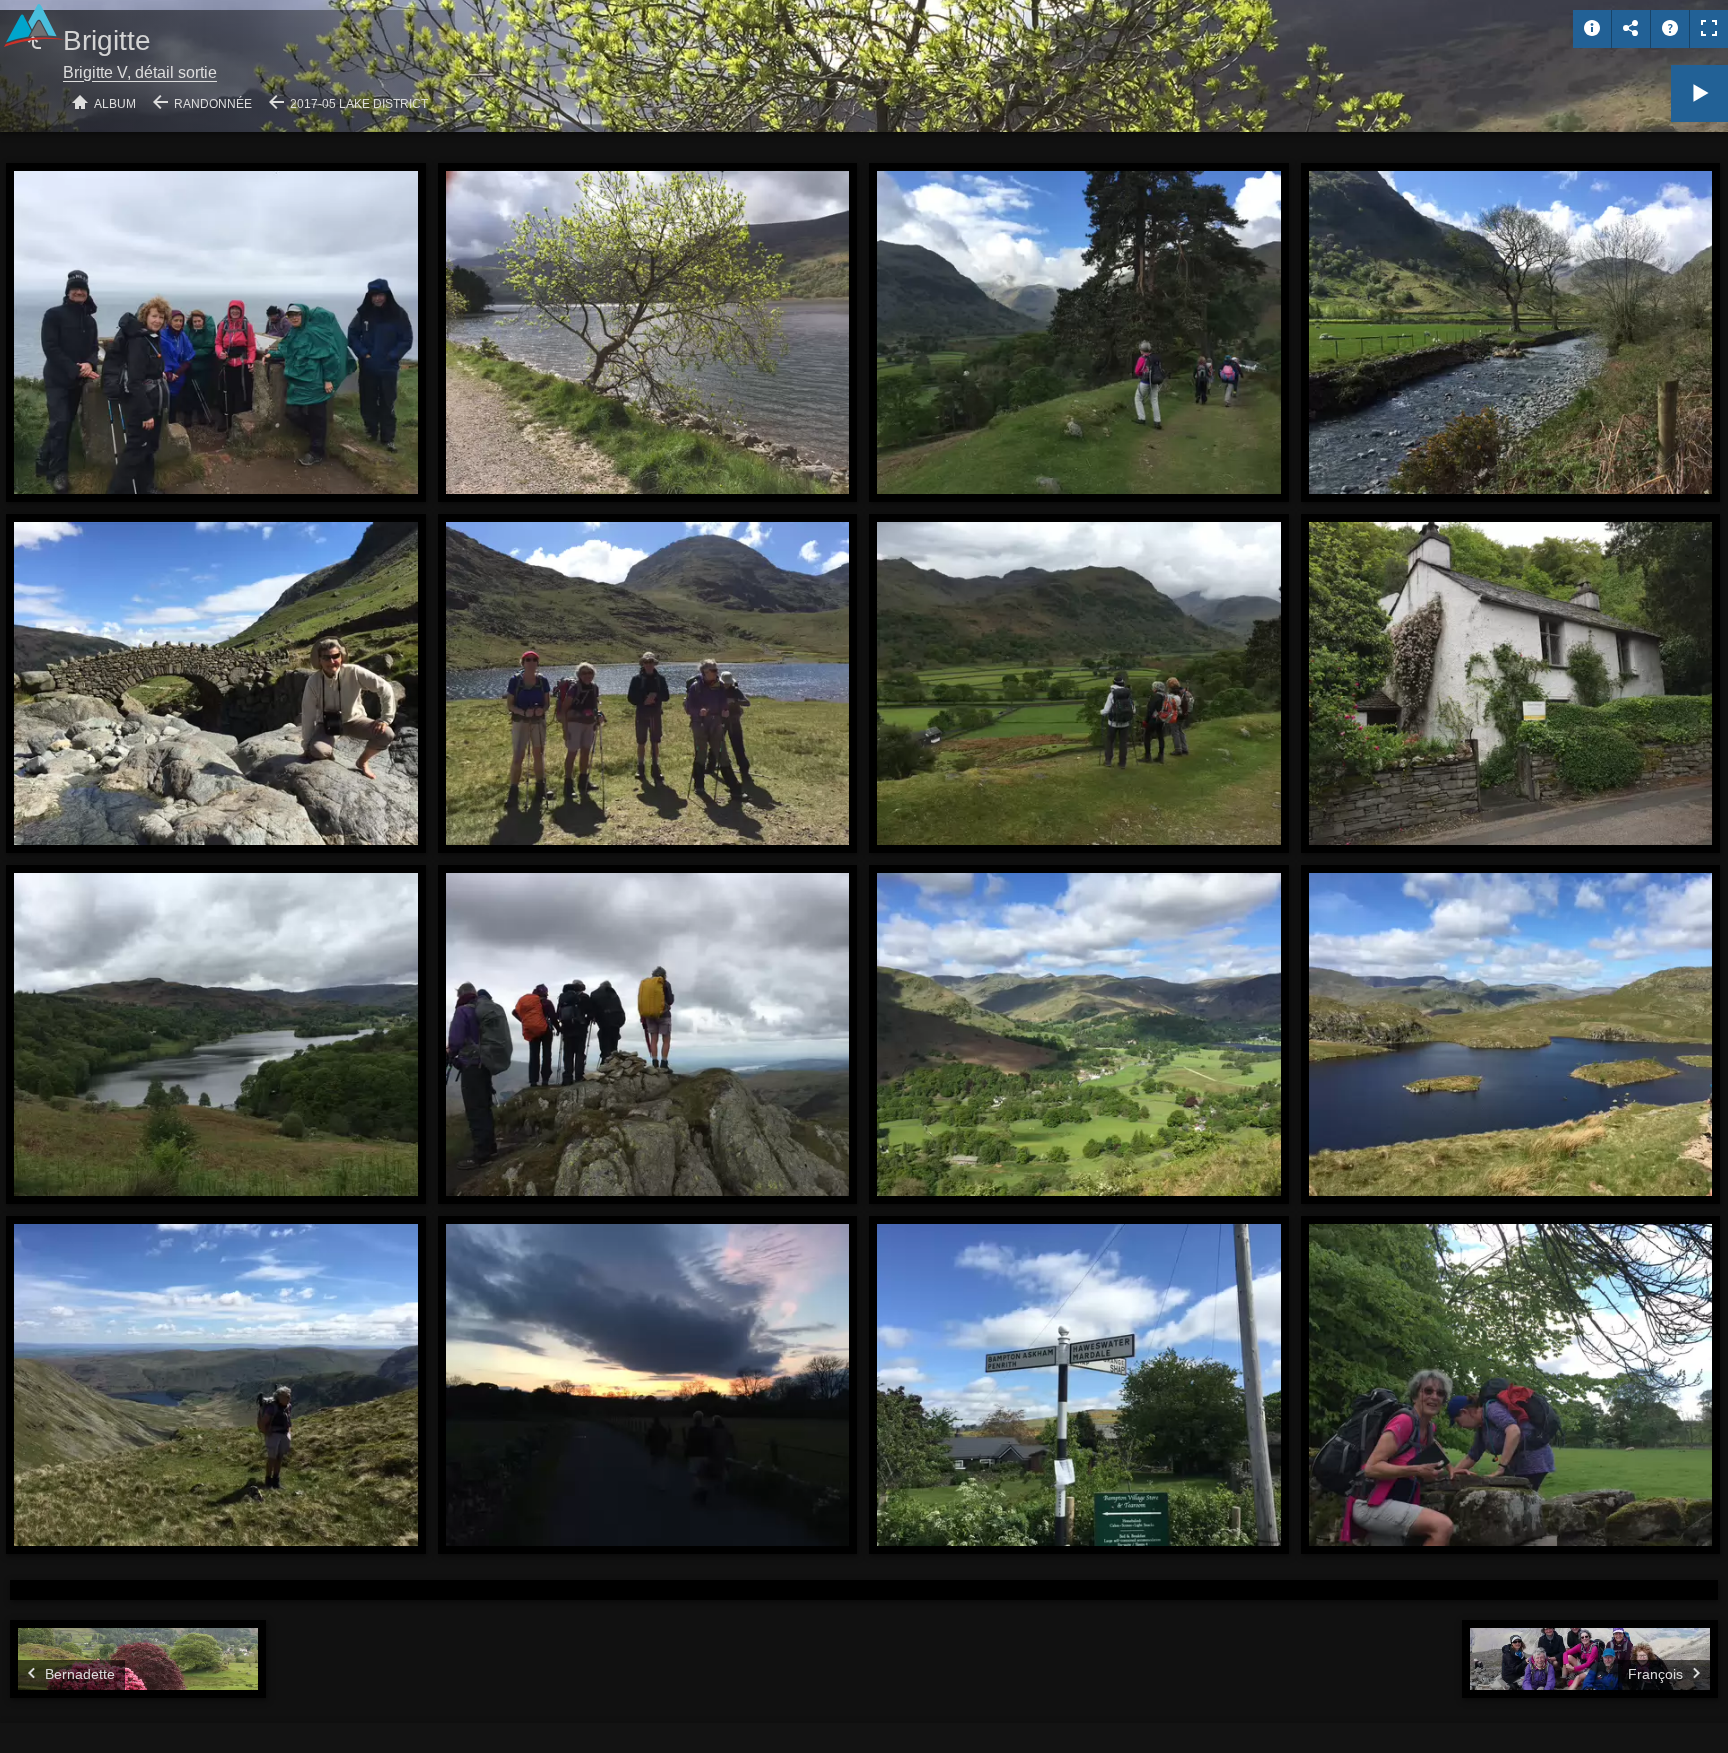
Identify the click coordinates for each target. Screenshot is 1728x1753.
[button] (40, 1712)
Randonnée (213, 104)
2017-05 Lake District (359, 104)
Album (115, 104)
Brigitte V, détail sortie (140, 72)
